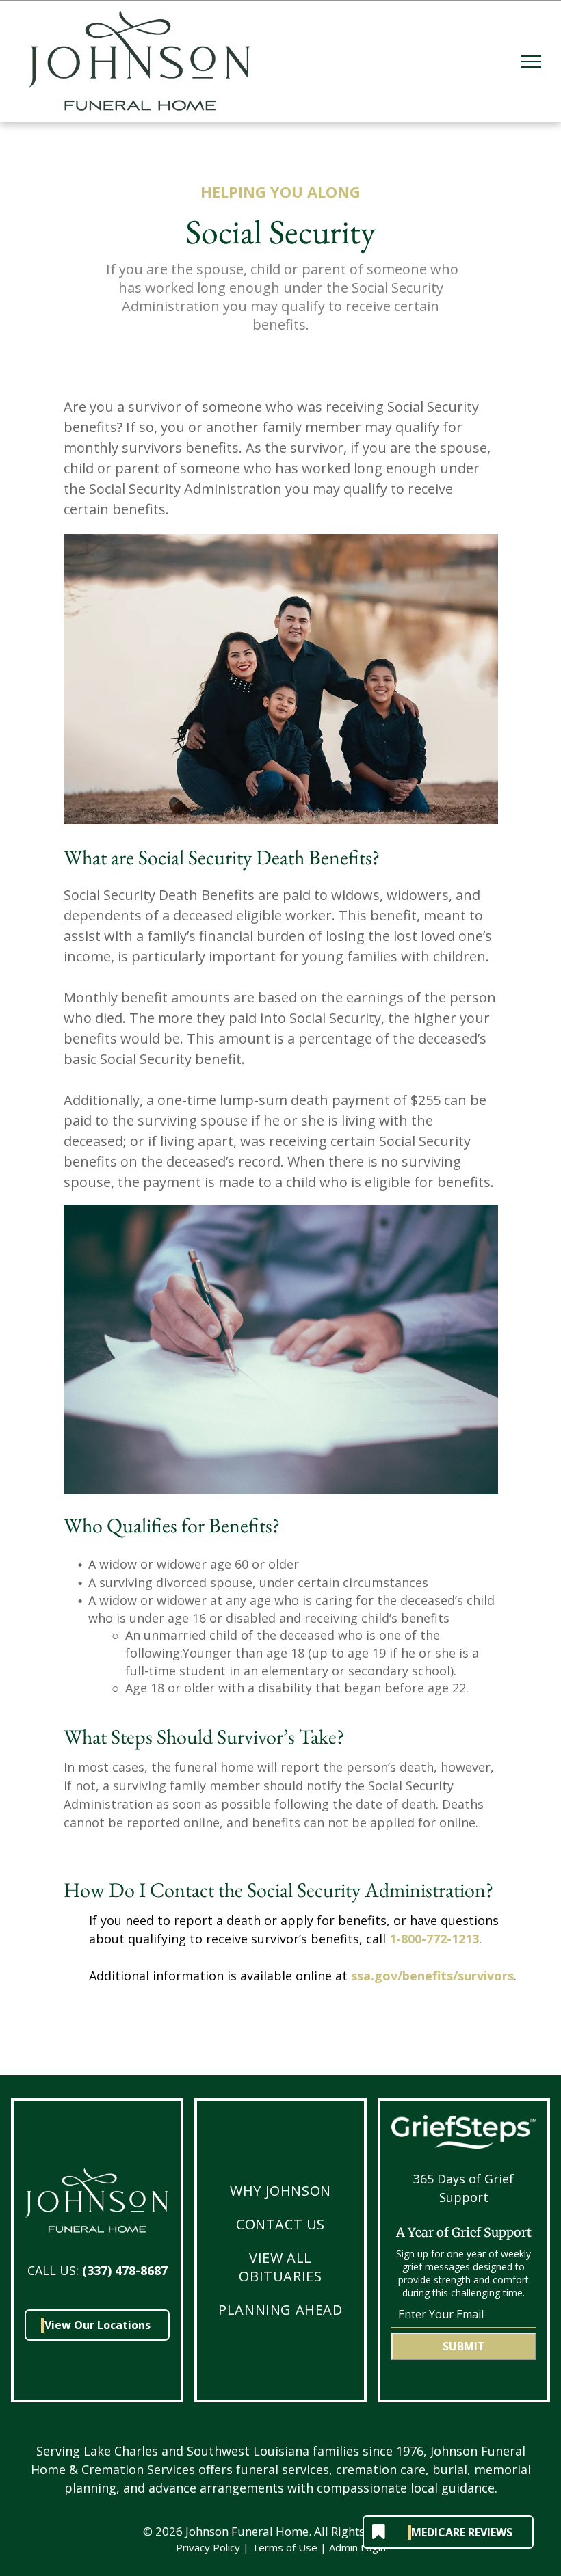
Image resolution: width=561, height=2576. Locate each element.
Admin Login (357, 2547)
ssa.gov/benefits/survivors (432, 1976)
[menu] (531, 62)
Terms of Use (285, 2547)
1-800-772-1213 (434, 1939)
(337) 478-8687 (125, 2270)
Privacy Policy (208, 2547)
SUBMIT (464, 2346)
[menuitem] (280, 2191)
